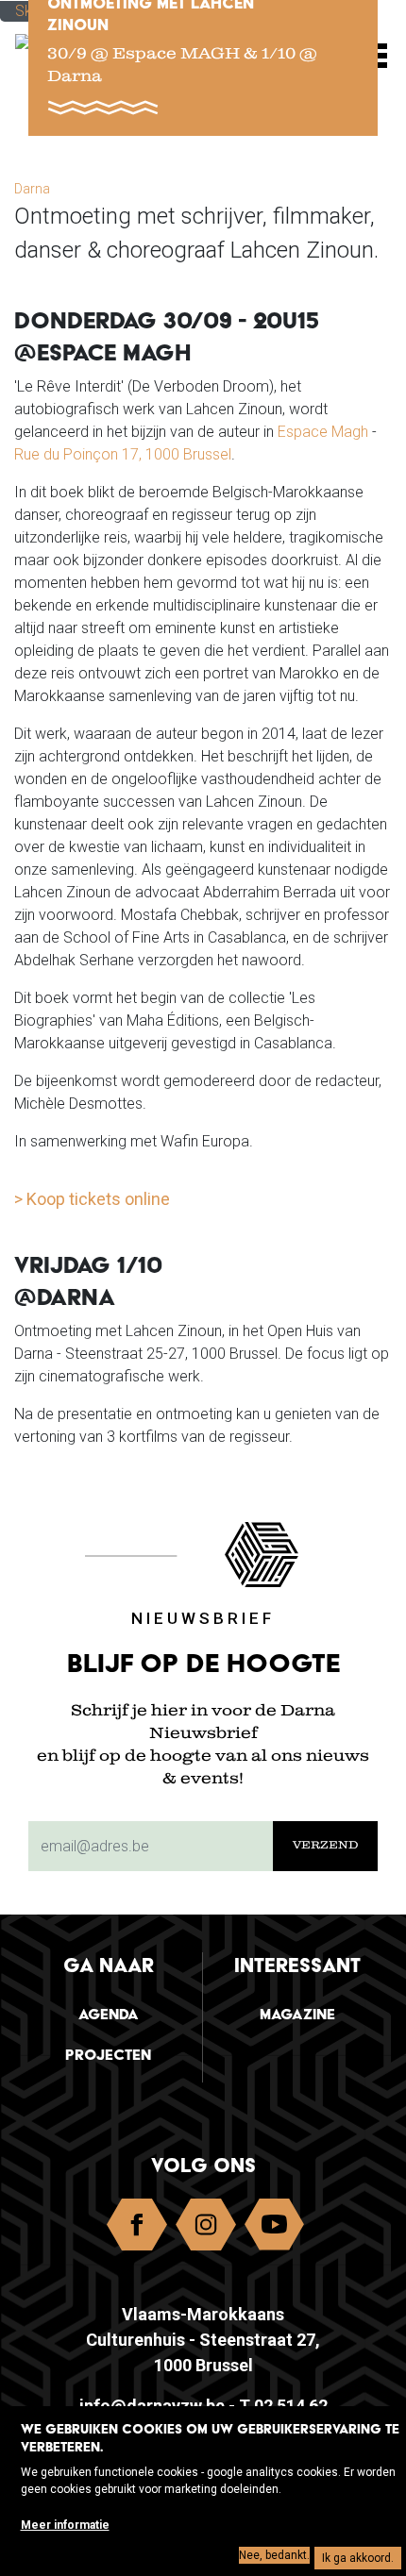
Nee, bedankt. (274, 2555)
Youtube (275, 2229)
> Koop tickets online (92, 1199)
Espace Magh (323, 432)
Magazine (297, 2014)
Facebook (137, 2229)
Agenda (109, 2014)
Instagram (206, 2229)
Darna (32, 189)
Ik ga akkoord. (358, 2558)
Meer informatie (65, 2525)
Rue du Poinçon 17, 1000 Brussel (123, 454)
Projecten (108, 2055)
